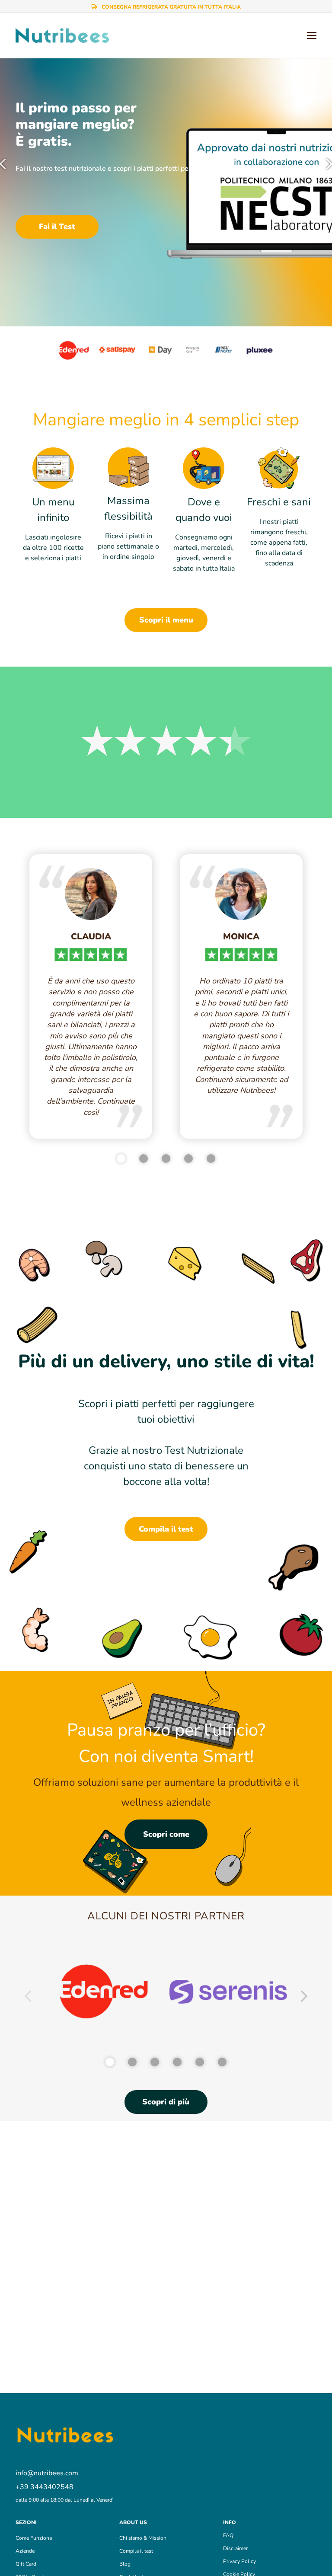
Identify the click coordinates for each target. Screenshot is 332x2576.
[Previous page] (28, 1998)
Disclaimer (235, 2548)
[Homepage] (62, 36)
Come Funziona (34, 2538)
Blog (125, 2564)
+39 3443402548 (45, 2487)
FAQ (228, 2535)
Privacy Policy (239, 2561)
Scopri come (166, 1834)
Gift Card (26, 2564)
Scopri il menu (166, 620)
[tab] (121, 1159)
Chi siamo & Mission (143, 2538)
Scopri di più (166, 2102)
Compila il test (166, 1529)
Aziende (25, 2551)
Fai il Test (57, 227)
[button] (62, 2522)
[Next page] (304, 1998)
